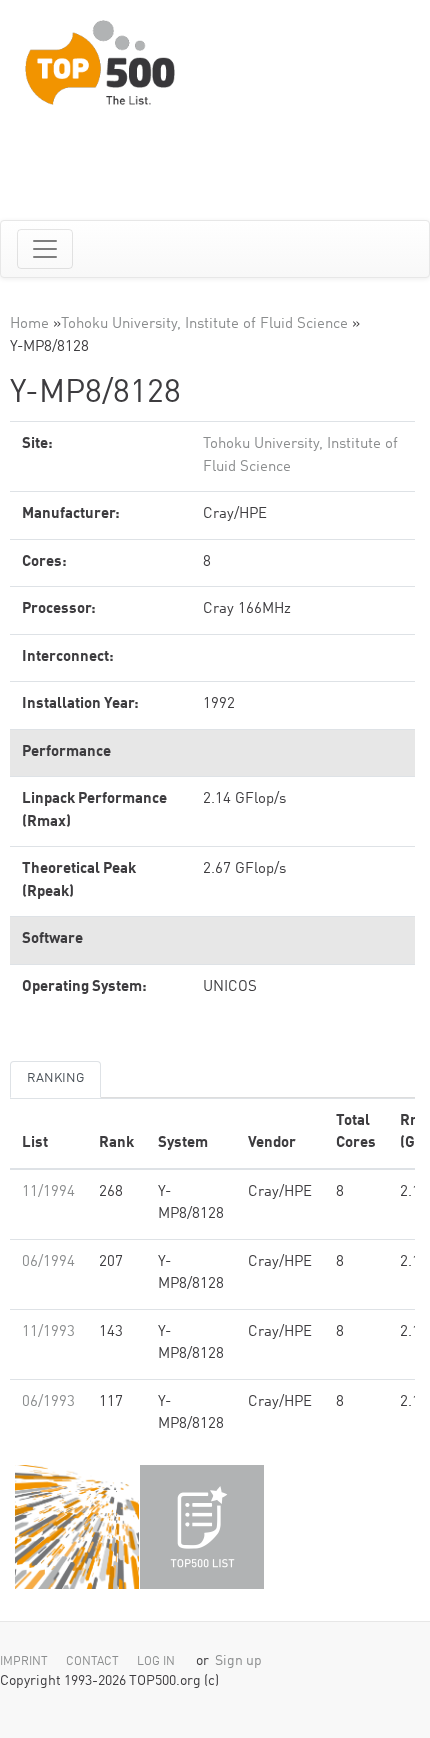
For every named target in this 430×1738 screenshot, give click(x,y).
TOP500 (77, 1527)
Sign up (238, 1661)
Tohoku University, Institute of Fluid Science (204, 324)
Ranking (55, 1078)
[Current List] (202, 1527)
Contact (92, 1662)
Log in (156, 1662)
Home (29, 324)
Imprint (24, 1662)
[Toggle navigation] (45, 249)
